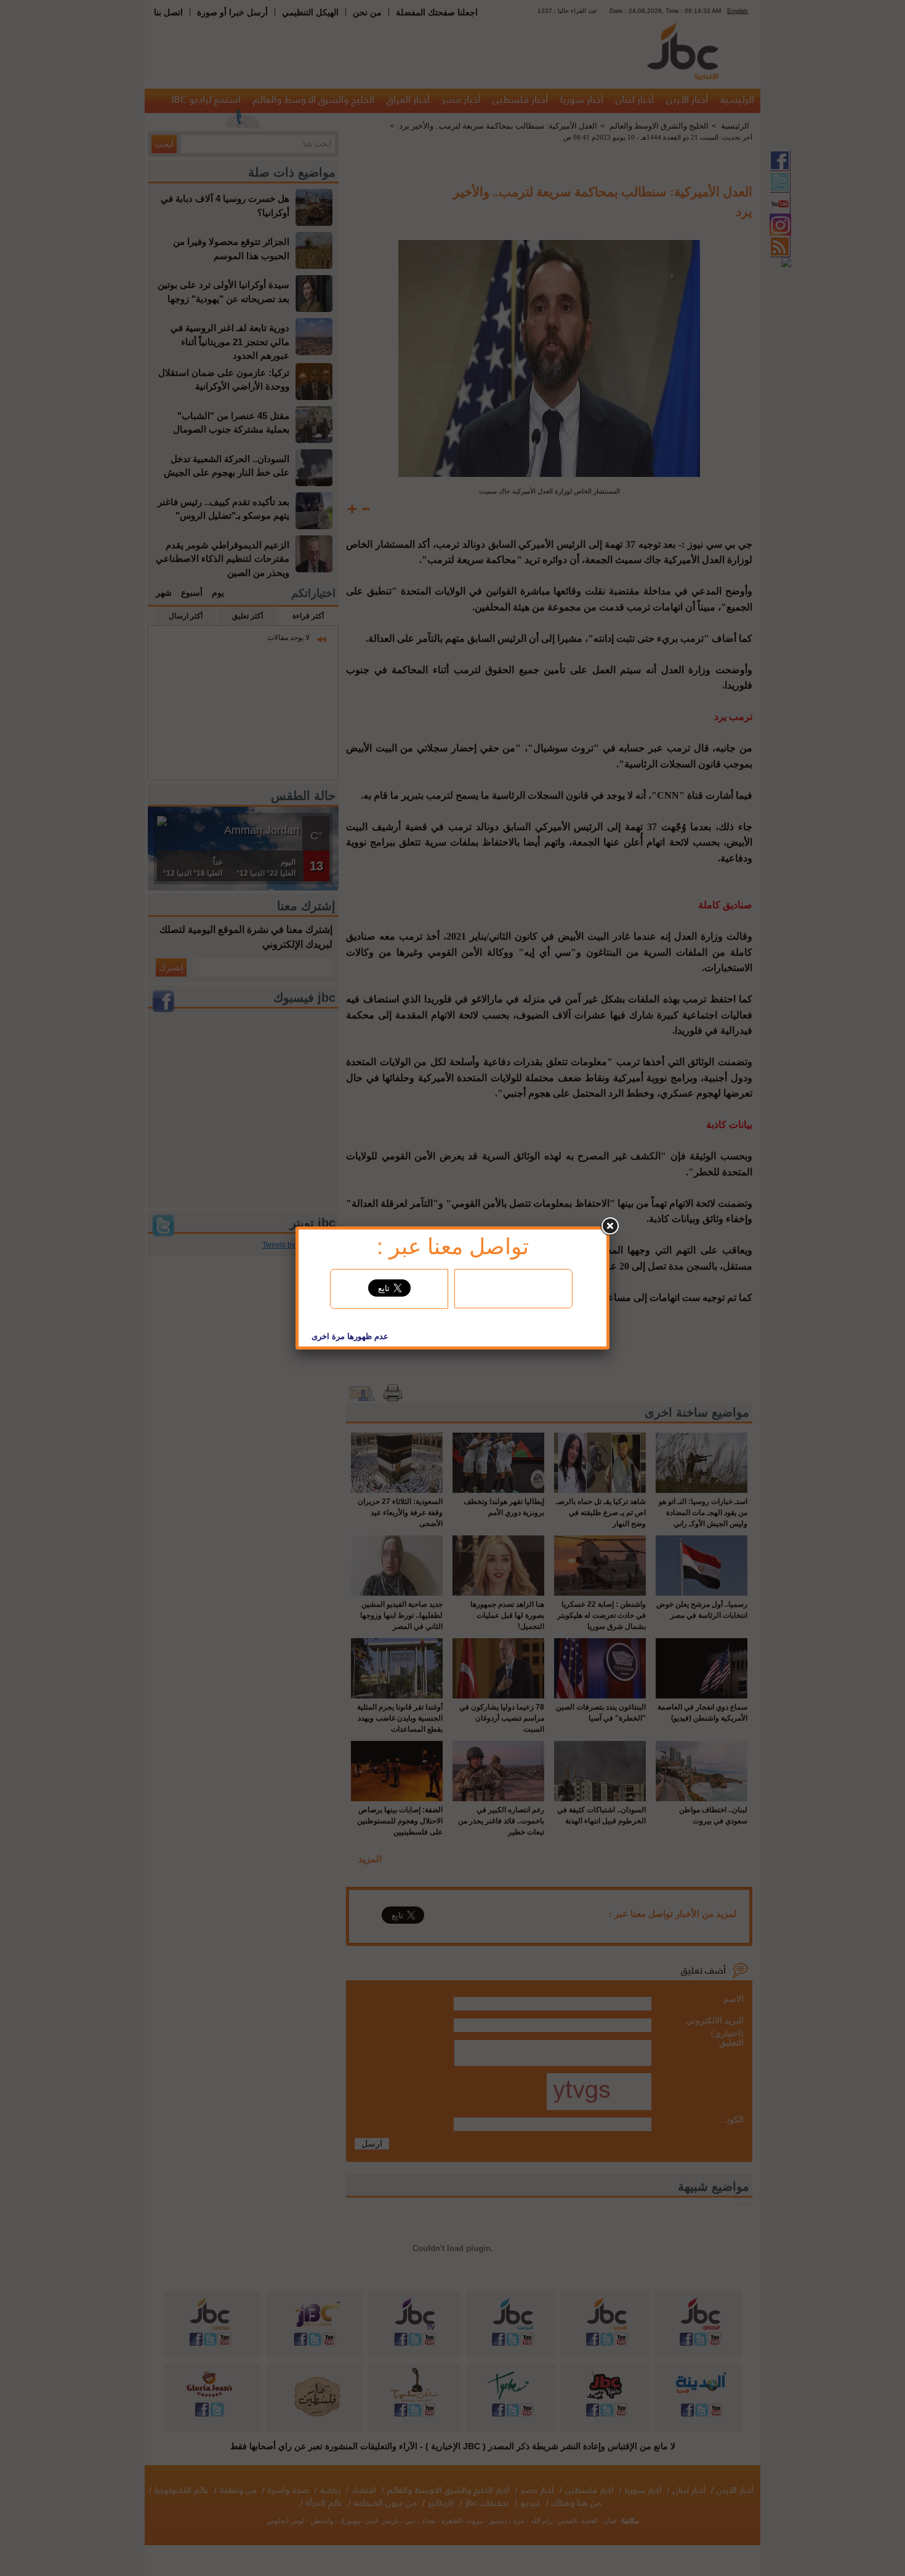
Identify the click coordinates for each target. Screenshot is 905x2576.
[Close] (609, 1226)
